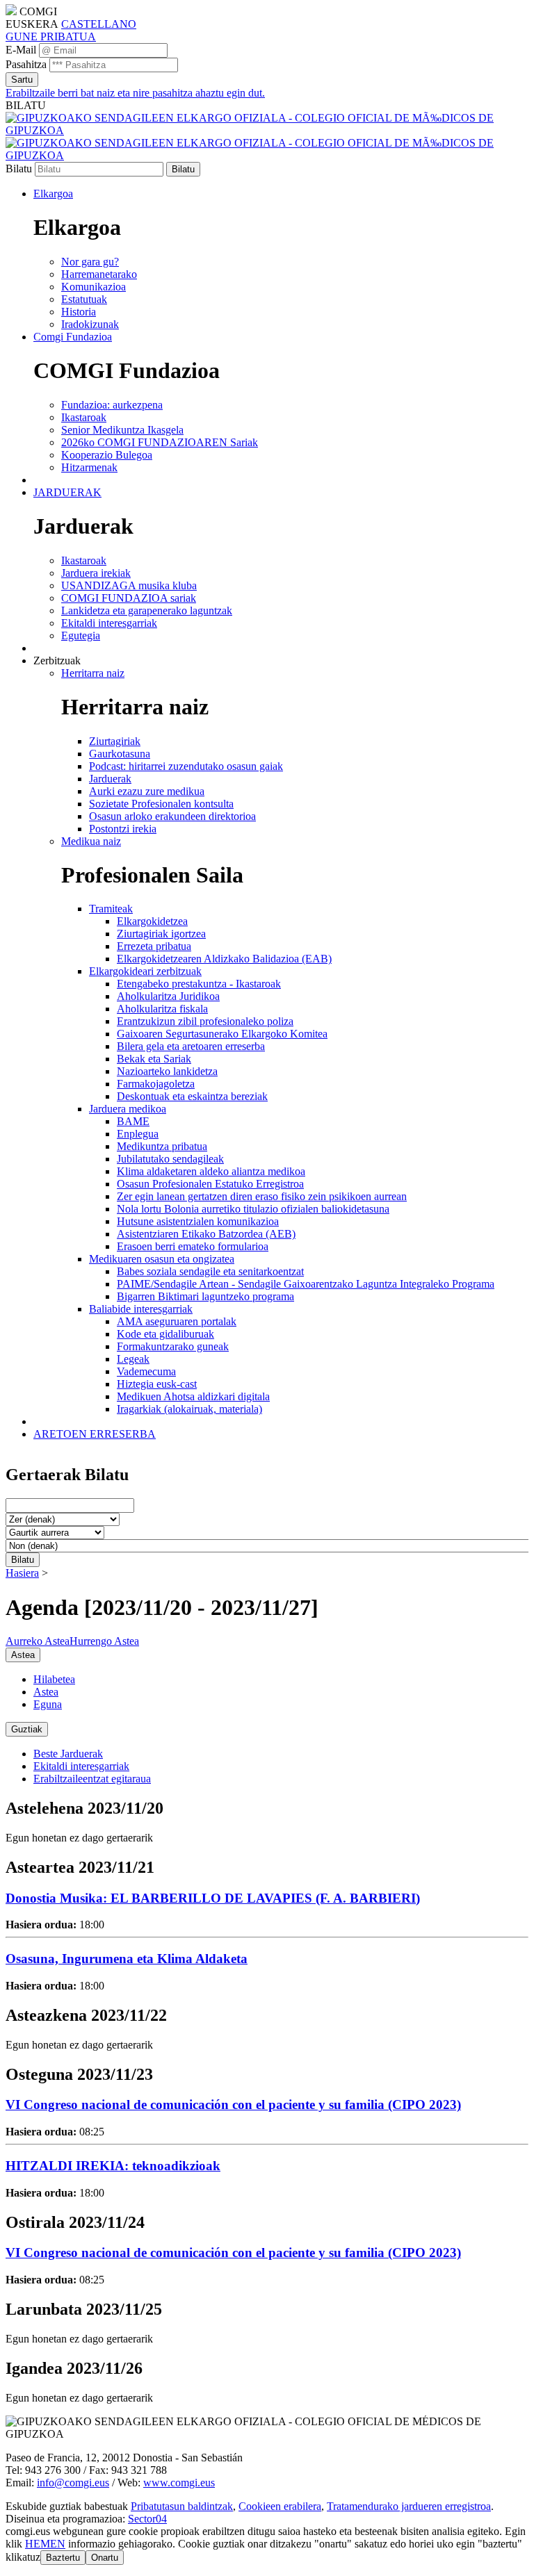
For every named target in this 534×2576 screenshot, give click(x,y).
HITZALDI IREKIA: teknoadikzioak (113, 2166)
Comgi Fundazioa (73, 337)
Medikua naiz (91, 841)
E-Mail (21, 50)
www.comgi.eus (179, 2483)
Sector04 (147, 2519)
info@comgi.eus (73, 2483)
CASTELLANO (99, 24)
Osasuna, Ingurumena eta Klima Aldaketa (127, 1959)
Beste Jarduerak (68, 1754)
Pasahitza (26, 64)
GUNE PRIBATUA (51, 36)
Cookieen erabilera (280, 2506)
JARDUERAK (67, 492)
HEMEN (45, 2544)
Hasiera (22, 1573)
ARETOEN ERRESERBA (95, 1434)
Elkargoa (53, 194)
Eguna (48, 1704)
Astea (46, 1692)
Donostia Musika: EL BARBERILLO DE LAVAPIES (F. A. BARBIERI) (213, 1898)
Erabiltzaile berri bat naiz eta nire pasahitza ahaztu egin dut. (135, 93)
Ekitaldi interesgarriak (81, 1766)
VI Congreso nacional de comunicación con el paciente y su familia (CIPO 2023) (233, 2105)
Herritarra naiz (93, 673)
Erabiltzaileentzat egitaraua (92, 1779)
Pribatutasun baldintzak (182, 2506)
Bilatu (19, 169)
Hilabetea (54, 1679)
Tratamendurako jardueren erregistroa (409, 2506)
